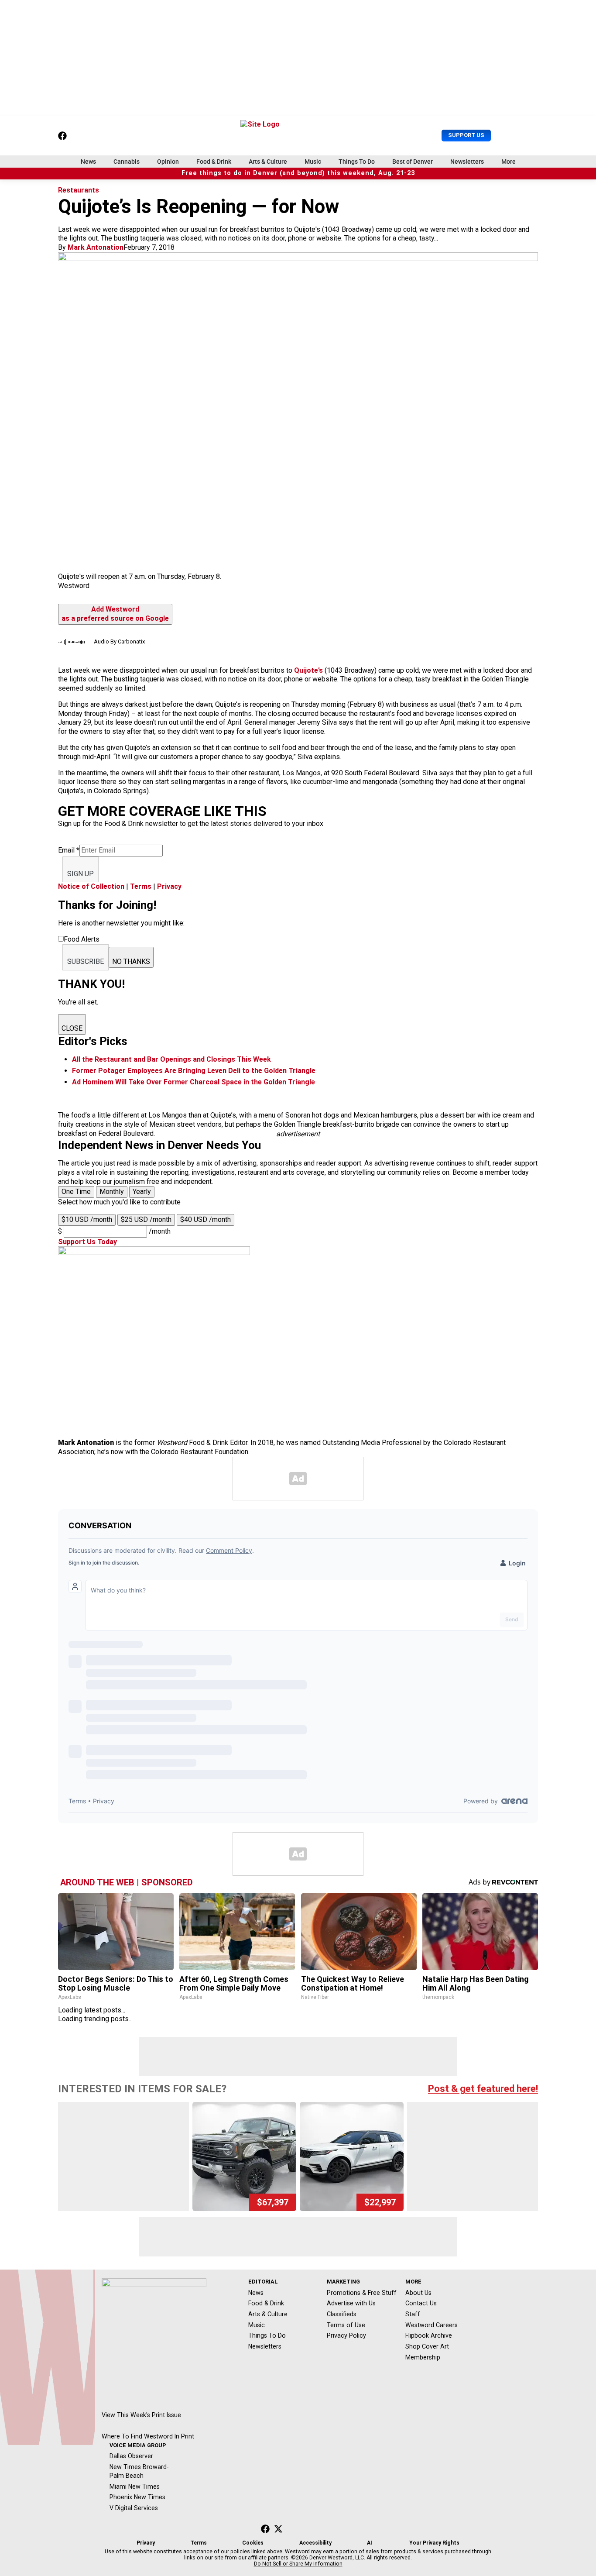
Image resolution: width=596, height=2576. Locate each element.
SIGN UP (80, 874)
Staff (413, 2314)
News (88, 162)
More (509, 162)
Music (313, 162)
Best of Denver (413, 162)
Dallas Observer (131, 2456)
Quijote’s (308, 670)
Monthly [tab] (112, 1192)
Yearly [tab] (142, 1192)
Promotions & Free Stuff (362, 2293)
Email (69, 850)
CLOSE (72, 1028)
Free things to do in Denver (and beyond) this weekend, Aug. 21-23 (298, 173)
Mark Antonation (96, 247)
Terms (141, 886)
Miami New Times (135, 2487)
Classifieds (342, 2314)
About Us (418, 2293)
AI (370, 2543)
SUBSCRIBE (86, 961)
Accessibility (315, 2543)
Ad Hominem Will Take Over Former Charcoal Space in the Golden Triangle (194, 1082)
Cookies (253, 2543)
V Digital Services (134, 2508)
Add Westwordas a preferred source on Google (115, 614)
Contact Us (421, 2303)
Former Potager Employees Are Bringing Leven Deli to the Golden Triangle (194, 1071)
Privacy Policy (346, 2335)
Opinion (168, 162)
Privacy (169, 886)
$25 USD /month (146, 1219)
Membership (423, 2357)
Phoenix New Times (137, 2497)
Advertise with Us (351, 2303)
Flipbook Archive (429, 2335)
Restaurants (79, 190)
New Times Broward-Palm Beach (139, 2471)
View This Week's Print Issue (141, 2415)
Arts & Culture (268, 162)
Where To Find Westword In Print (148, 2436)
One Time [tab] (76, 1192)
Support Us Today (87, 1242)
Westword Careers (432, 2325)
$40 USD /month (206, 1219)
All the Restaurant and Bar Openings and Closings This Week (171, 1059)
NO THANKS (131, 961)
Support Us (466, 135)
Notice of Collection (91, 886)
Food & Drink (214, 162)
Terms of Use (346, 2325)
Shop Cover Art (427, 2346)
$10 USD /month (87, 1219)
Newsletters (467, 162)
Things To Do (357, 162)
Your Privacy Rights (434, 2543)
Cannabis (127, 162)
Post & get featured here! (483, 2089)
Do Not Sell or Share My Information (298, 2564)
